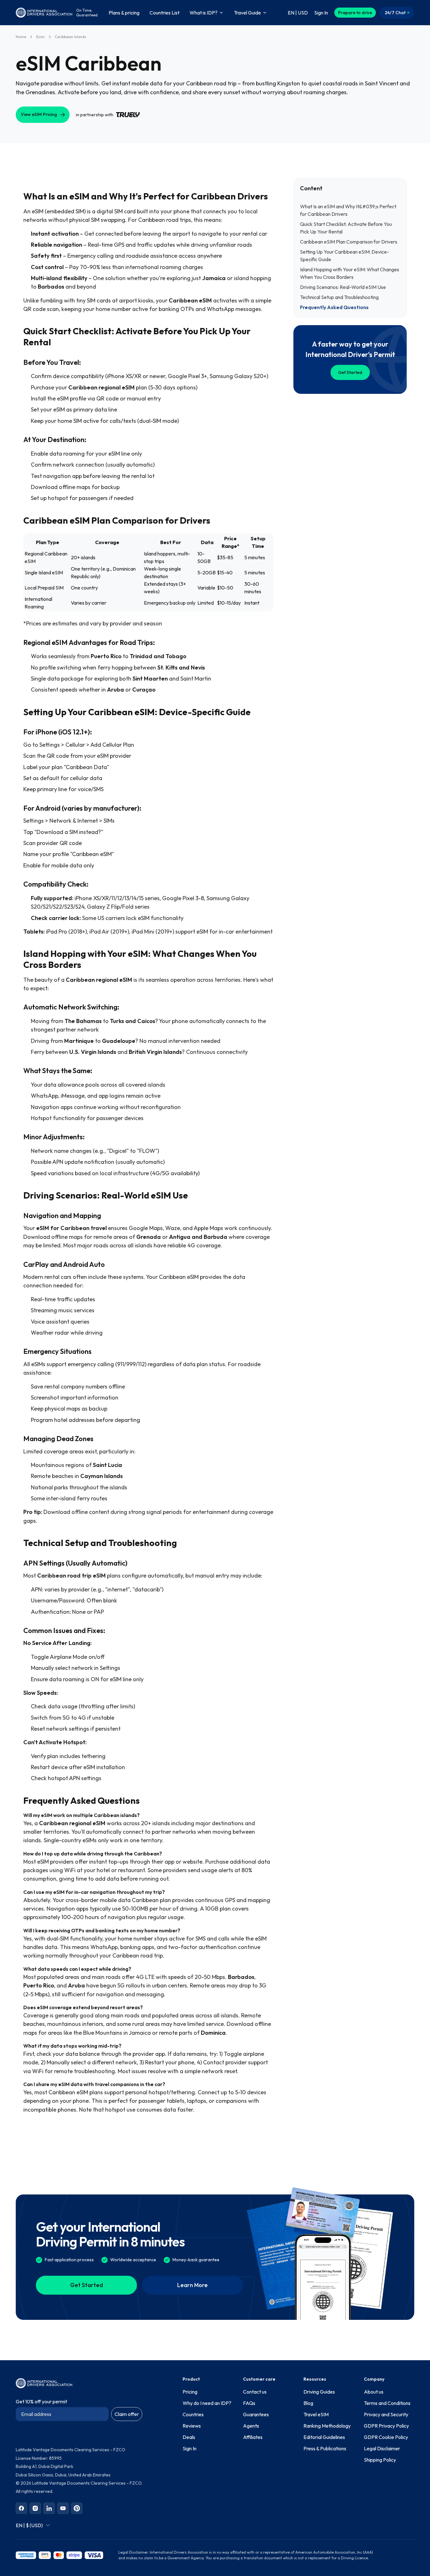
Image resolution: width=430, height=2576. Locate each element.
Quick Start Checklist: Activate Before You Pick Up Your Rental (346, 228)
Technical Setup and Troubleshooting (339, 297)
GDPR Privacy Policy (386, 2426)
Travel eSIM (316, 2414)
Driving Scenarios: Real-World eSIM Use (343, 287)
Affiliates (253, 2437)
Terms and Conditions (387, 2403)
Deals (189, 2437)
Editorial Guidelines (324, 2437)
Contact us (255, 2392)
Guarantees (256, 2414)
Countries (193, 2414)
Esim (40, 37)
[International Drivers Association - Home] (44, 13)
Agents (251, 2426)
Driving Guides (319, 2392)
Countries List (164, 13)
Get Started (350, 372)
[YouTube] (63, 2508)
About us (374, 2392)
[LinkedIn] (49, 2508)
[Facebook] (21, 2508)
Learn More (192, 2285)
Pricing (190, 2392)
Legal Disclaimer (382, 2448)
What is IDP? (204, 13)
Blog (308, 2403)
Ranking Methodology (327, 2426)
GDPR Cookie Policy (386, 2437)
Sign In (190, 2448)
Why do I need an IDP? (207, 2403)
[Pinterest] (77, 2508)
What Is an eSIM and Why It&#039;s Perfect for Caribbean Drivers (348, 210)
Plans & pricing (124, 13)
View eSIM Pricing (39, 114)
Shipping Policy (380, 2460)
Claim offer (127, 2414)
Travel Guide (247, 13)
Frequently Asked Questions (334, 307)
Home (21, 37)
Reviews (192, 2426)
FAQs (249, 2403)
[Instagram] (35, 2508)
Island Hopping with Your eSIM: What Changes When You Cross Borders (350, 273)
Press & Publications (325, 2448)
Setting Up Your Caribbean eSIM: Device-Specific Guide (345, 256)
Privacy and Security (386, 2414)
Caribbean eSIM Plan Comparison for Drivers (349, 242)
